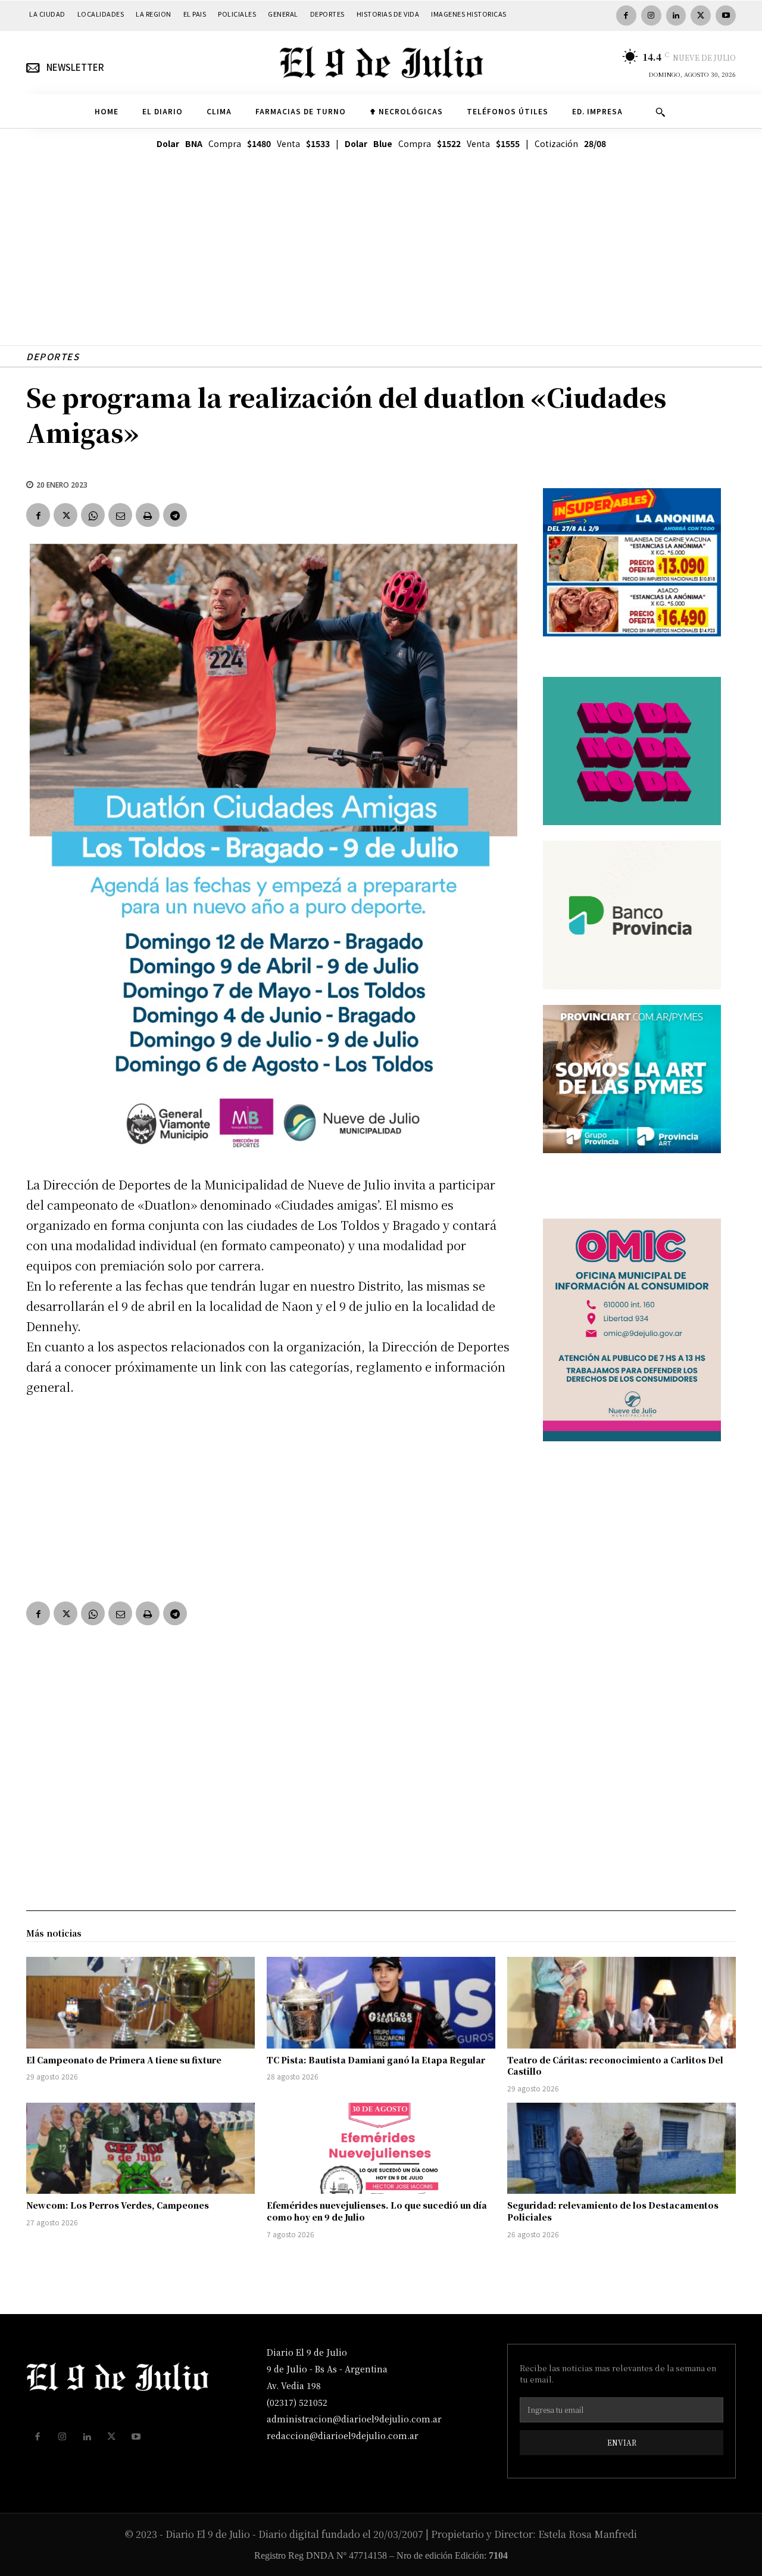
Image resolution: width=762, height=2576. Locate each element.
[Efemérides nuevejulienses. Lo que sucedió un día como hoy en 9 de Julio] (381, 2149)
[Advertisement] (381, 262)
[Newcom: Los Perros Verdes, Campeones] (140, 2149)
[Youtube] (726, 15)
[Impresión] (148, 515)
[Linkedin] (676, 15)
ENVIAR (622, 2442)
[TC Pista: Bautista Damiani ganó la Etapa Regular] (381, 2003)
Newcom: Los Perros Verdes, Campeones (118, 2205)
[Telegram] (175, 515)
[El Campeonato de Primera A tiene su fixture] (140, 2003)
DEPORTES (53, 356)
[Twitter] (701, 15)
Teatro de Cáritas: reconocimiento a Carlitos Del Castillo (615, 2066)
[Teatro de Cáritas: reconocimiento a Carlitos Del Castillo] (622, 2003)
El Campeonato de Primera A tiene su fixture (124, 2060)
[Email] (120, 515)
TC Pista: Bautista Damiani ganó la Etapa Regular (376, 2060)
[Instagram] (651, 15)
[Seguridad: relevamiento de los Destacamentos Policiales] (622, 2149)
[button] (660, 112)
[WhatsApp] (93, 515)
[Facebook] (626, 15)
